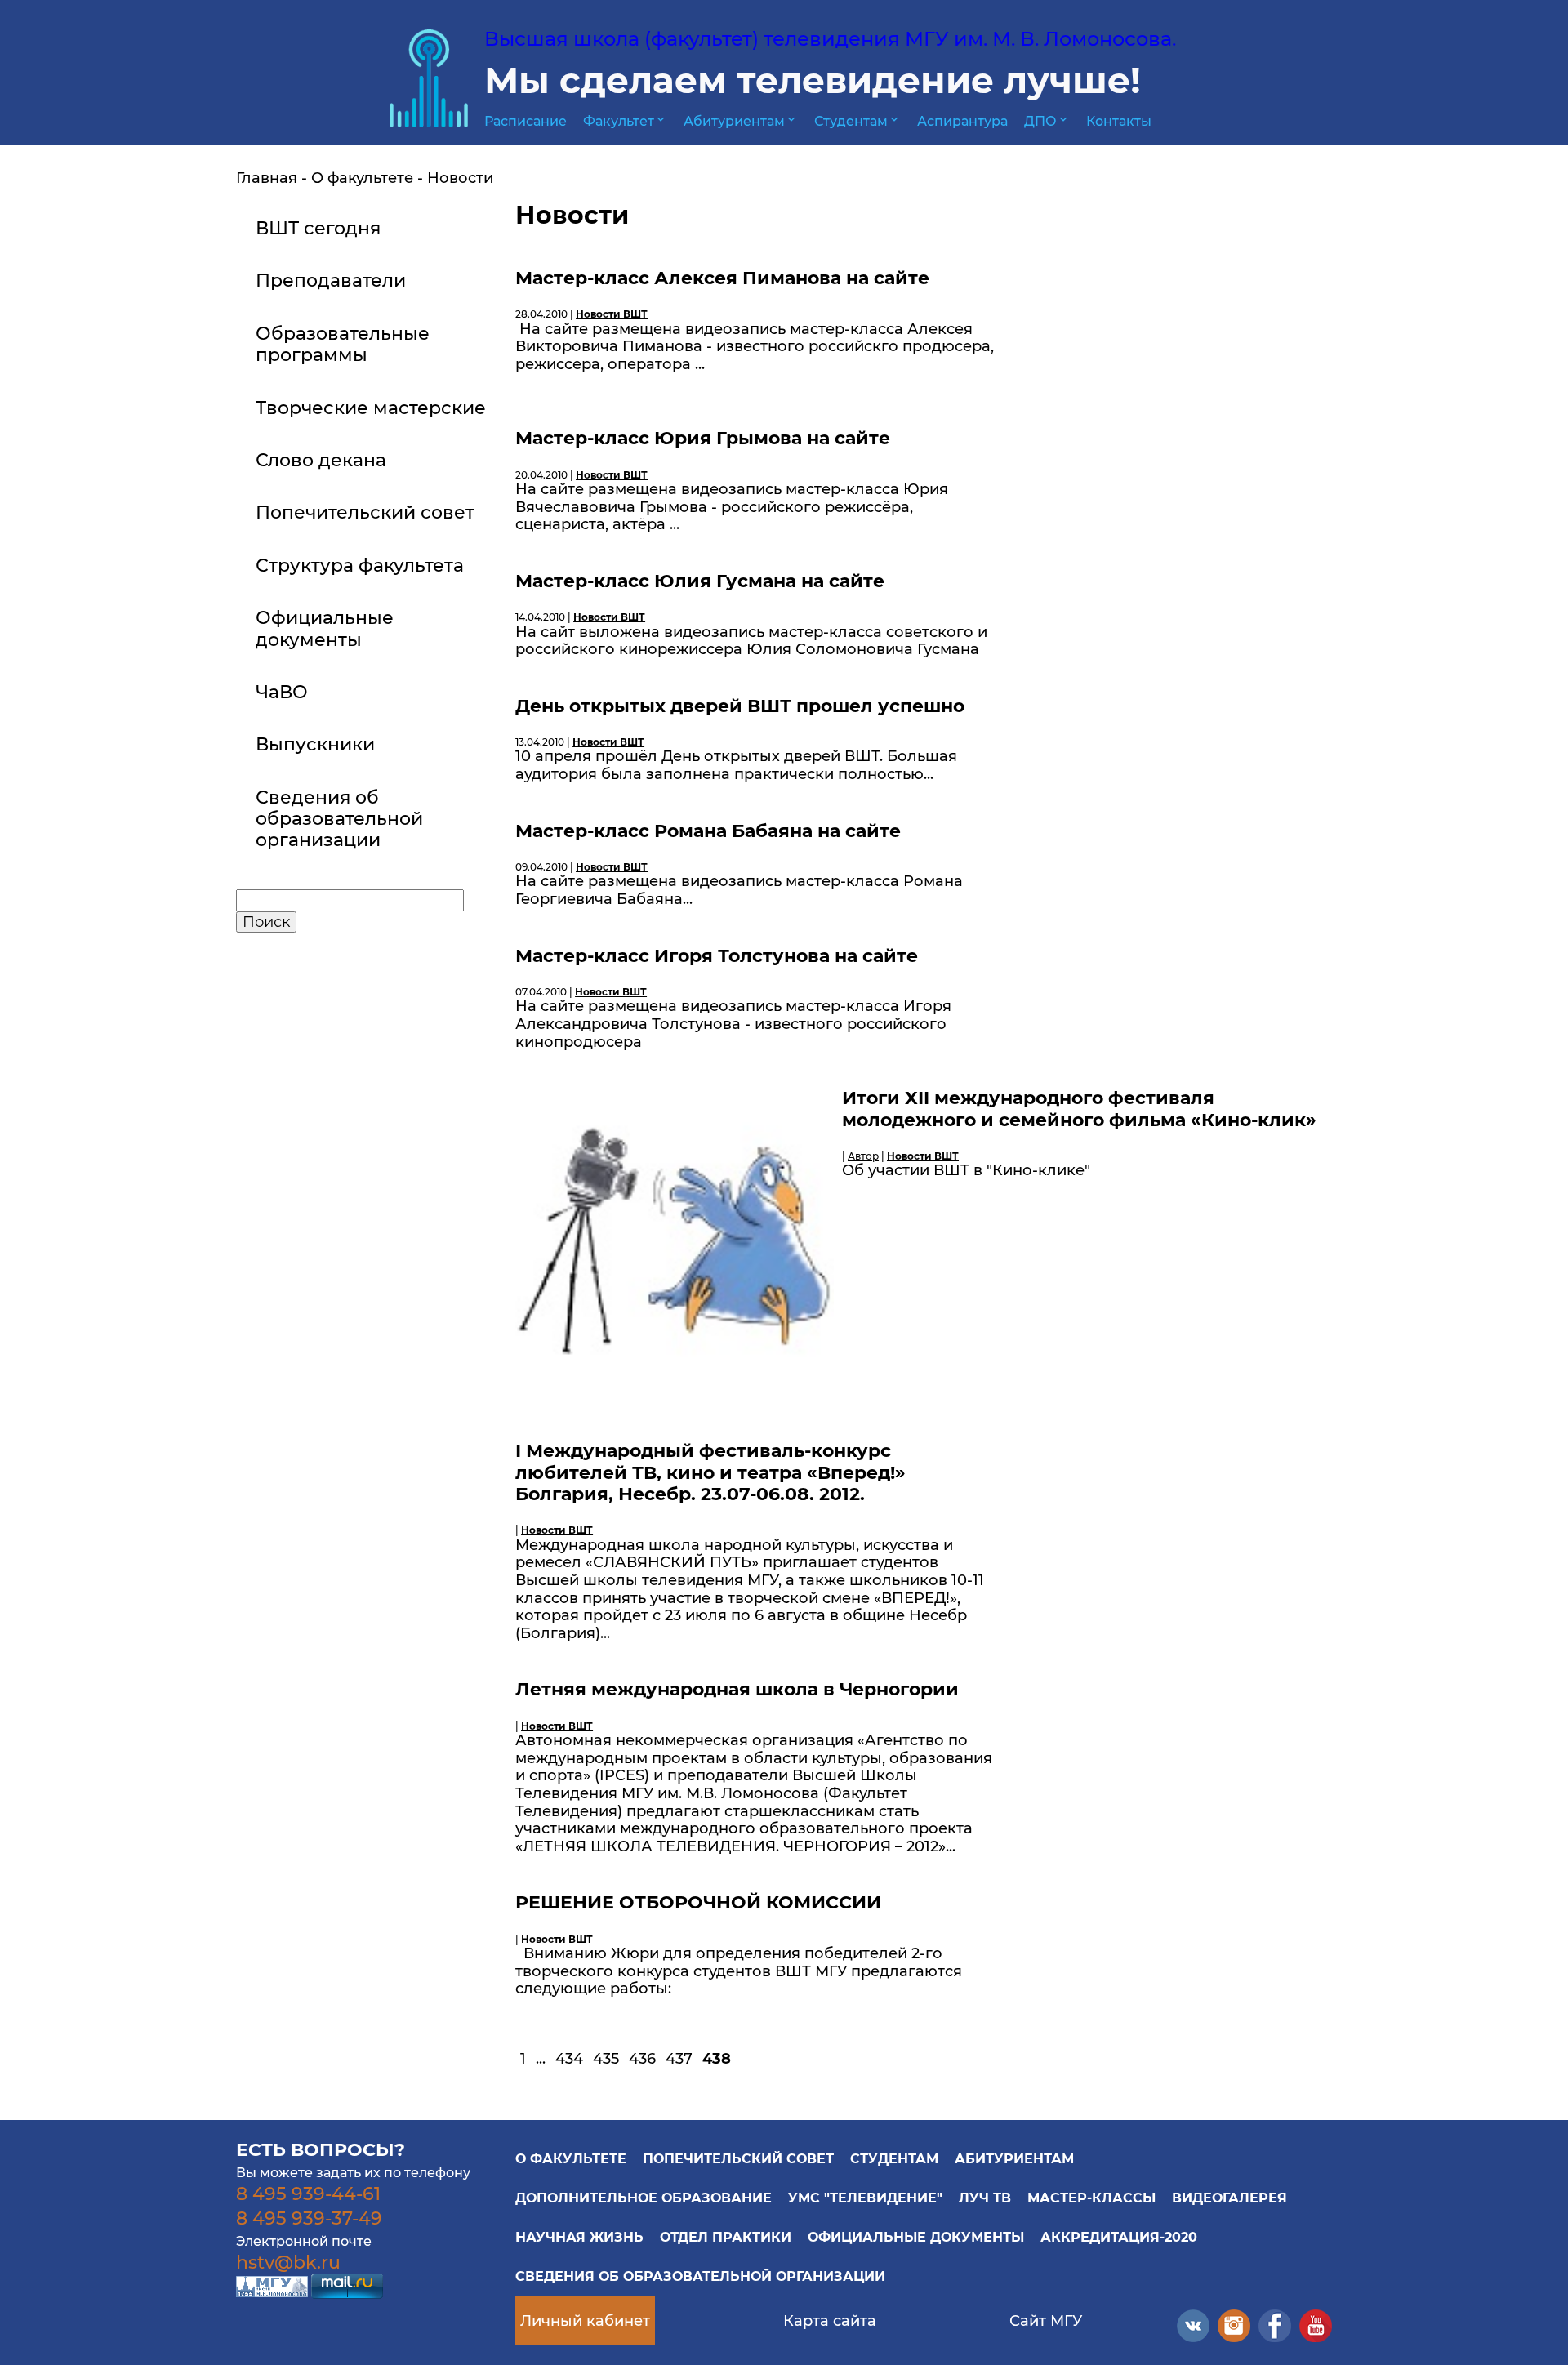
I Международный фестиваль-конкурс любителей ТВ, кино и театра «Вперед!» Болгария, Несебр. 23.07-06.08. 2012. (710, 1472)
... (541, 2059)
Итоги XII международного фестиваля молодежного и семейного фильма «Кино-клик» (1079, 1109)
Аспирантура (962, 121)
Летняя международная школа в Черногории (737, 1689)
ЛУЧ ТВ (985, 2198)
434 (569, 2059)
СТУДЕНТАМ (894, 2159)
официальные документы (916, 2237)
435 (606, 2059)
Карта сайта (830, 2321)
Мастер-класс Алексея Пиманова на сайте (722, 278)
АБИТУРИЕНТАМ (1014, 2159)
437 (679, 2059)
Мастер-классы (1091, 2198)
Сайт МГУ (1046, 2321)
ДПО (1047, 121)
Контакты (1119, 121)
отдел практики (726, 2237)
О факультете (362, 178)
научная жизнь (579, 2237)
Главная (267, 178)
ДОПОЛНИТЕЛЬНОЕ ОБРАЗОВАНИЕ (644, 2198)
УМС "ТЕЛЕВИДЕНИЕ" (865, 2198)
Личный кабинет (585, 2321)
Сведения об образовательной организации (700, 2276)
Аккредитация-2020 (1119, 2237)
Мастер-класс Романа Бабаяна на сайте (708, 831)
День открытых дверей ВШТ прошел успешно (740, 706)
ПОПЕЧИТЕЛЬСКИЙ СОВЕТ (738, 2159)
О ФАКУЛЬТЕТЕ (571, 2159)
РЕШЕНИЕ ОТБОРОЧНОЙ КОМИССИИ (698, 1902)
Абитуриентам (741, 121)
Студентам (857, 121)
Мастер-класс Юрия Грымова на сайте (703, 438)
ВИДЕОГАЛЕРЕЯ (1229, 2198)
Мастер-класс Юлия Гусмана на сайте (700, 581)
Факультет (625, 121)
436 (642, 2059)
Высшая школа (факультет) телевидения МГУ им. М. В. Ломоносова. (830, 39)
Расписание (526, 121)
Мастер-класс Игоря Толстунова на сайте (717, 956)
